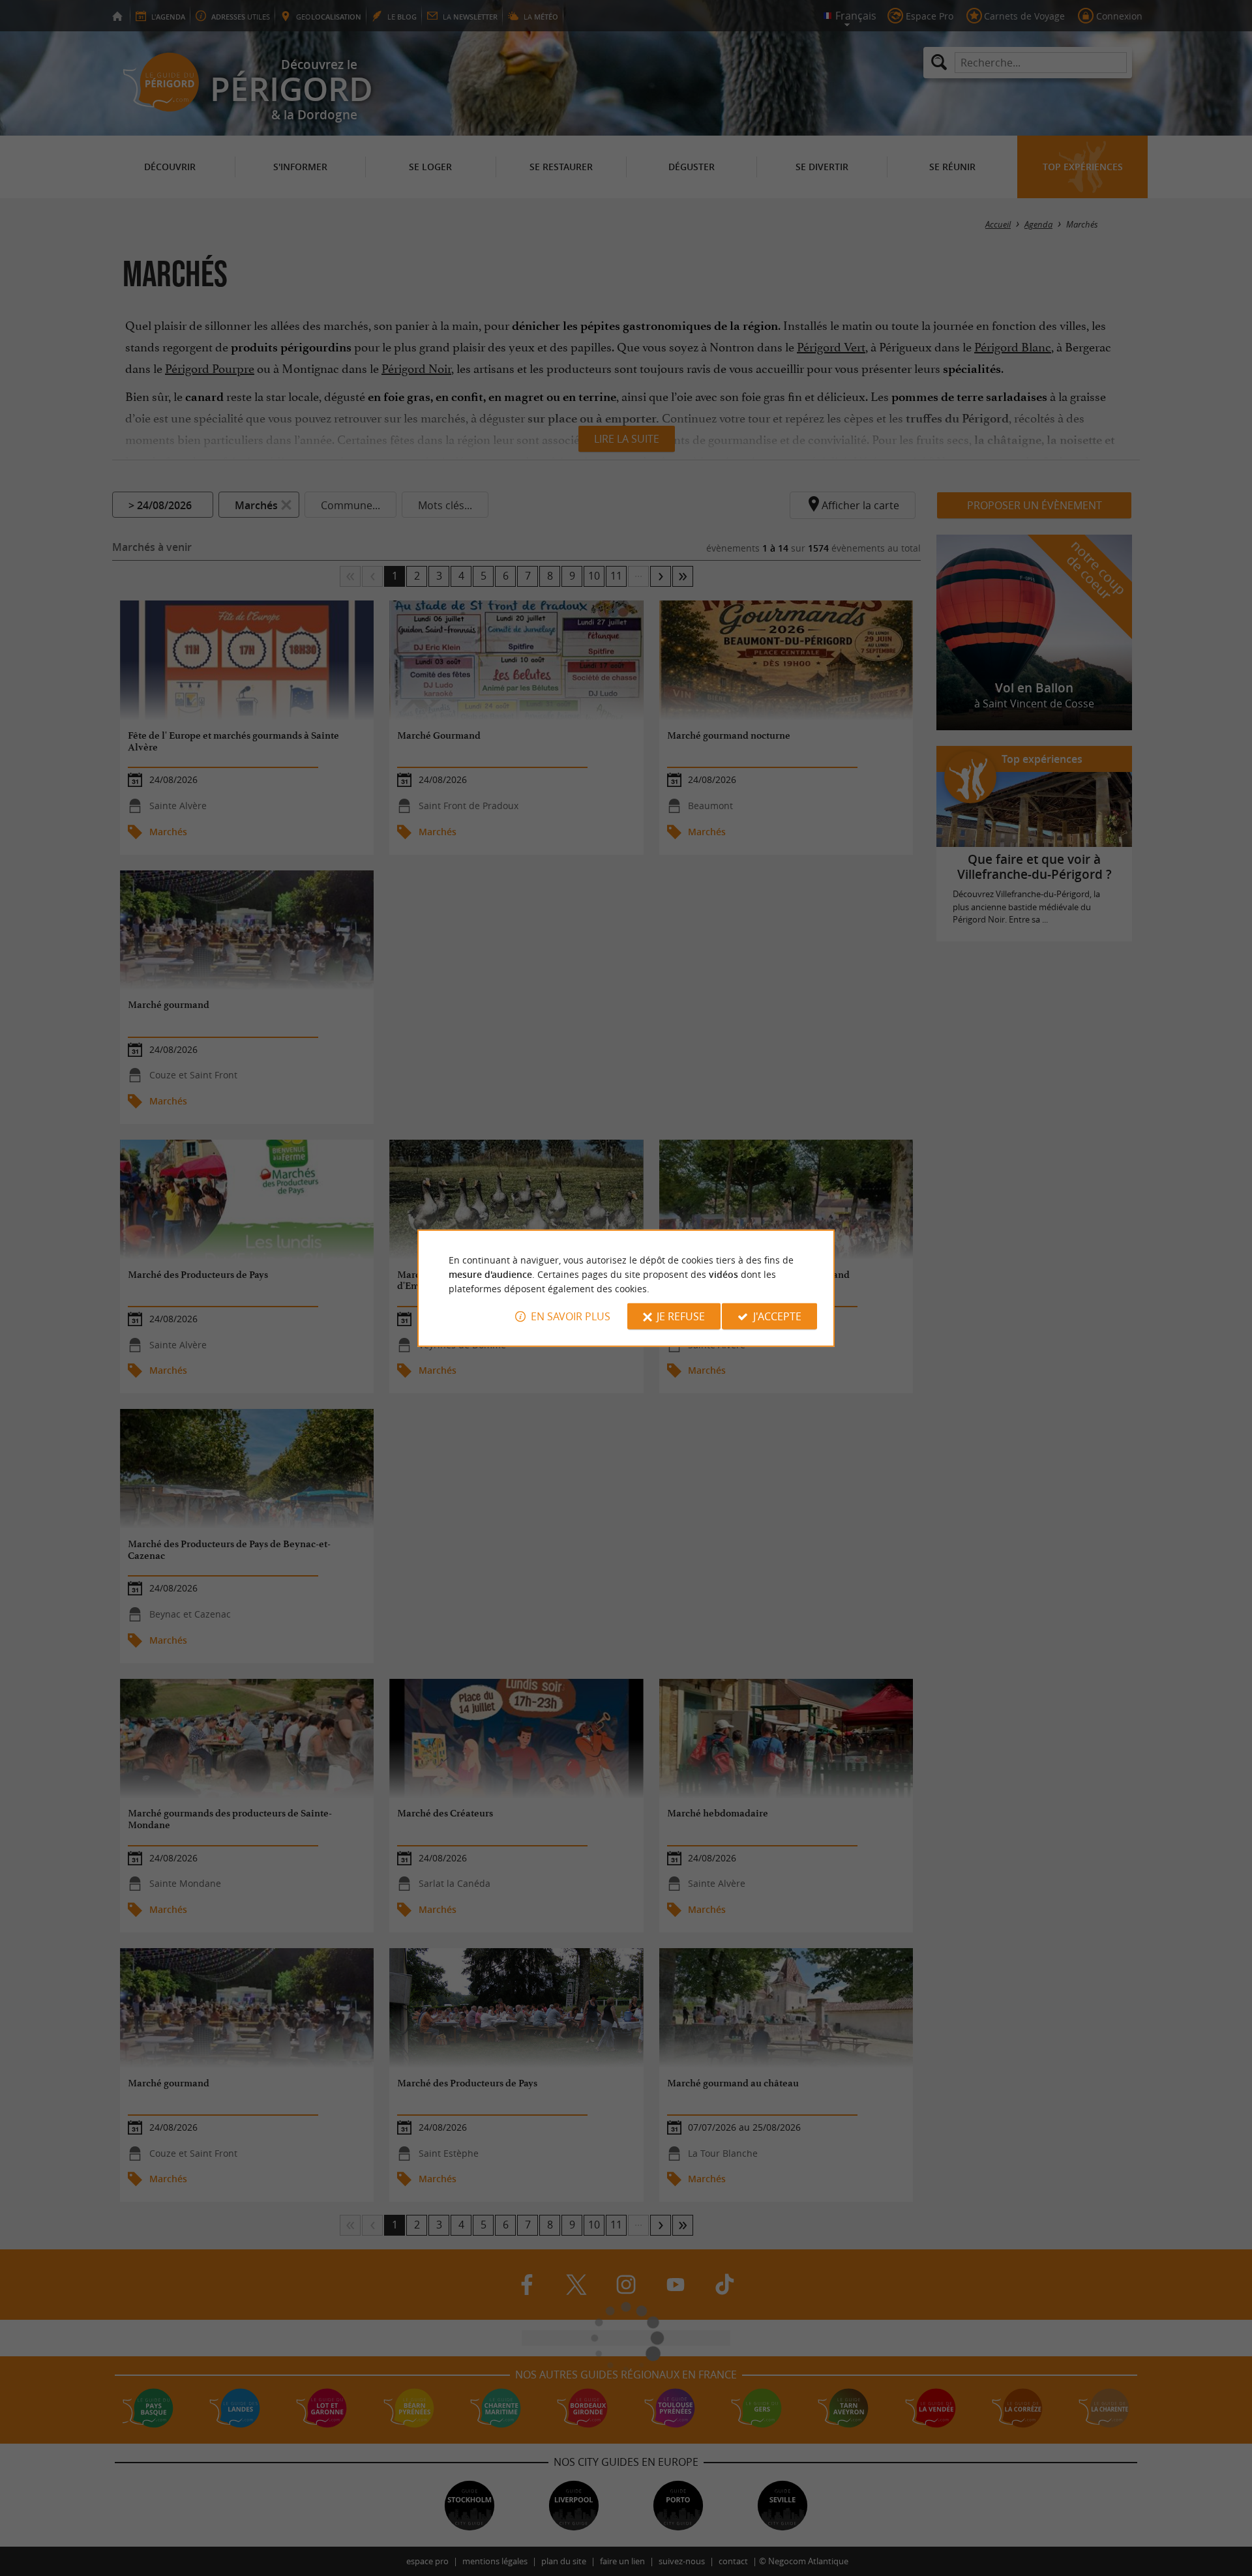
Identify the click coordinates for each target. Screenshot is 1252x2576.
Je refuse (681, 1316)
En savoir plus (571, 1316)
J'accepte (777, 1316)
